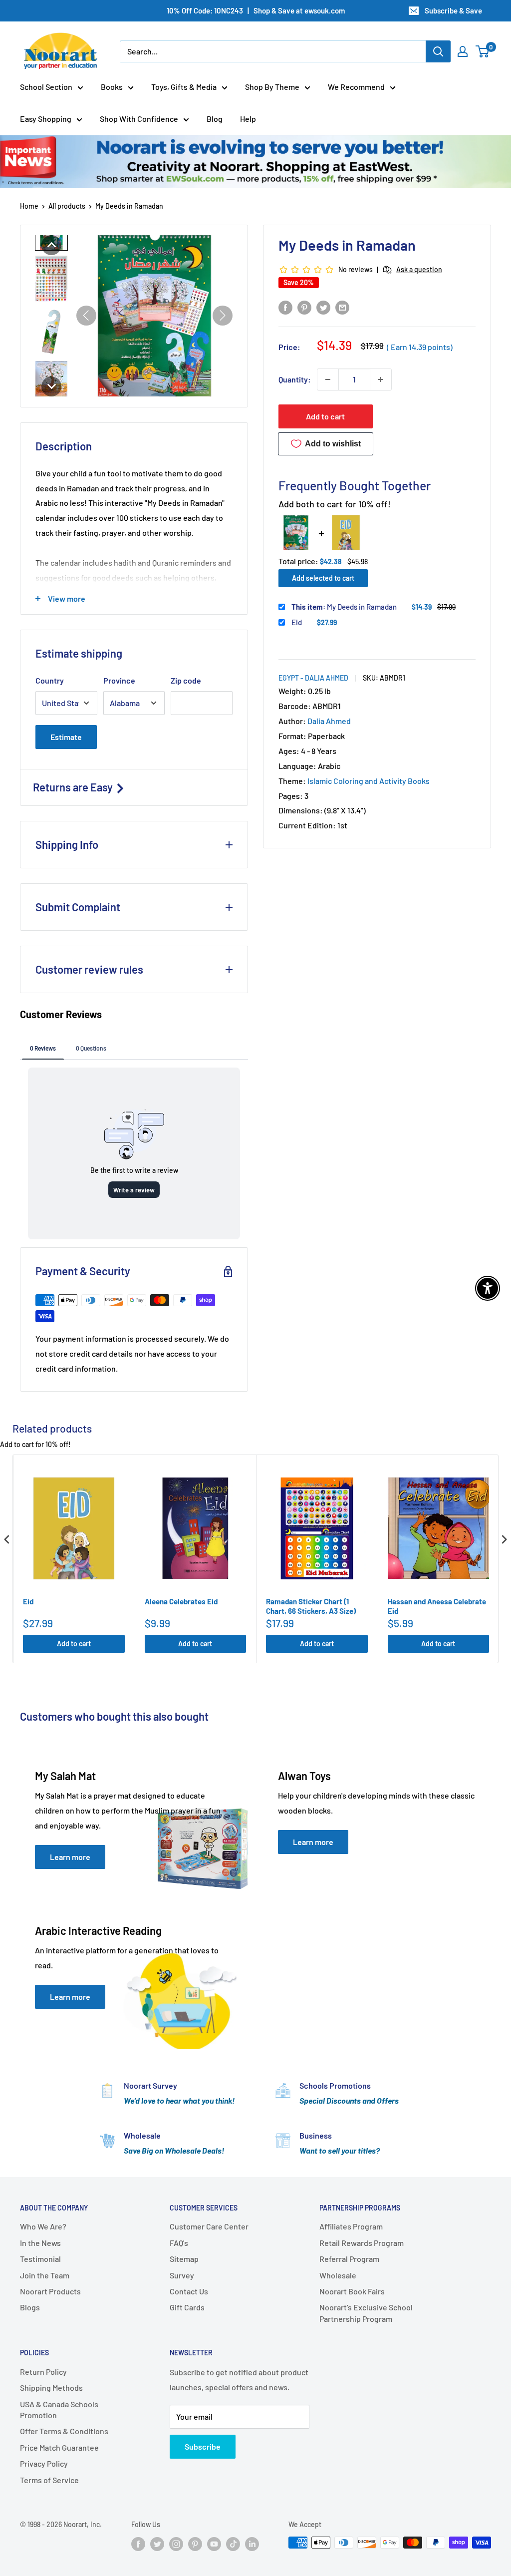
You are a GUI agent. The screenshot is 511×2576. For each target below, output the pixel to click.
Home (29, 206)
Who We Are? (43, 2226)
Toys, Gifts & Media (184, 87)
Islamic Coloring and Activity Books (369, 781)
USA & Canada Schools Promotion (59, 2409)
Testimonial (40, 2259)
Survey (182, 2275)
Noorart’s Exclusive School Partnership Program (366, 2313)
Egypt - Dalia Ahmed (313, 678)
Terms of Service (49, 2480)
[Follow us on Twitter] (157, 2544)
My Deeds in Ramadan (344, 607)
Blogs (30, 2307)
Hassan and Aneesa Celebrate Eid (437, 1606)
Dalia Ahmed (329, 721)
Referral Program (349, 2259)
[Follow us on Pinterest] (195, 2544)
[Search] (438, 51)
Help (248, 119)
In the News (40, 2243)
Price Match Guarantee (59, 2447)
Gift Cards (187, 2307)
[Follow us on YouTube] (214, 2544)
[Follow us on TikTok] (233, 2544)
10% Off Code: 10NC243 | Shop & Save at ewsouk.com (256, 10)
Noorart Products (50, 2291)
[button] (51, 245)
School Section (46, 87)
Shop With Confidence (139, 119)
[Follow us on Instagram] (176, 2544)
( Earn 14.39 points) (420, 347)
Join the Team (45, 2275)
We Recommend (356, 87)
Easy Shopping (46, 119)
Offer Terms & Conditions (64, 2431)
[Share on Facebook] (285, 307)
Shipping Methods (51, 2388)
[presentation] (7, 1539)
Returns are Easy (74, 787)
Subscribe (203, 2446)
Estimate (66, 737)
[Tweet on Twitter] (323, 307)
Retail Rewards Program (362, 2243)
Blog (215, 119)
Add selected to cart (323, 578)
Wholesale (338, 2275)
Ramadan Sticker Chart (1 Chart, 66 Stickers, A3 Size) (311, 1606)
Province (119, 680)
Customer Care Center (209, 2226)
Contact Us (189, 2291)
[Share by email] (342, 307)
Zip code (186, 680)
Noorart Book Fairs (352, 2291)
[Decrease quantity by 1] (328, 379)
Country (50, 680)
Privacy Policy (44, 2463)
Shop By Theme (272, 87)
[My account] (463, 51)
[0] (483, 51)
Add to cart (325, 416)
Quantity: (295, 379)
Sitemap (184, 2259)
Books (112, 87)
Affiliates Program (351, 2226)
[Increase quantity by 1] (381, 379)
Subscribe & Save (453, 10)
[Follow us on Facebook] (138, 2544)
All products (67, 206)
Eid (297, 622)
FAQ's (179, 2243)
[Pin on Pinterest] (304, 307)
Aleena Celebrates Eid (181, 1601)
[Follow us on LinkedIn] (252, 2544)
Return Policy (43, 2372)
